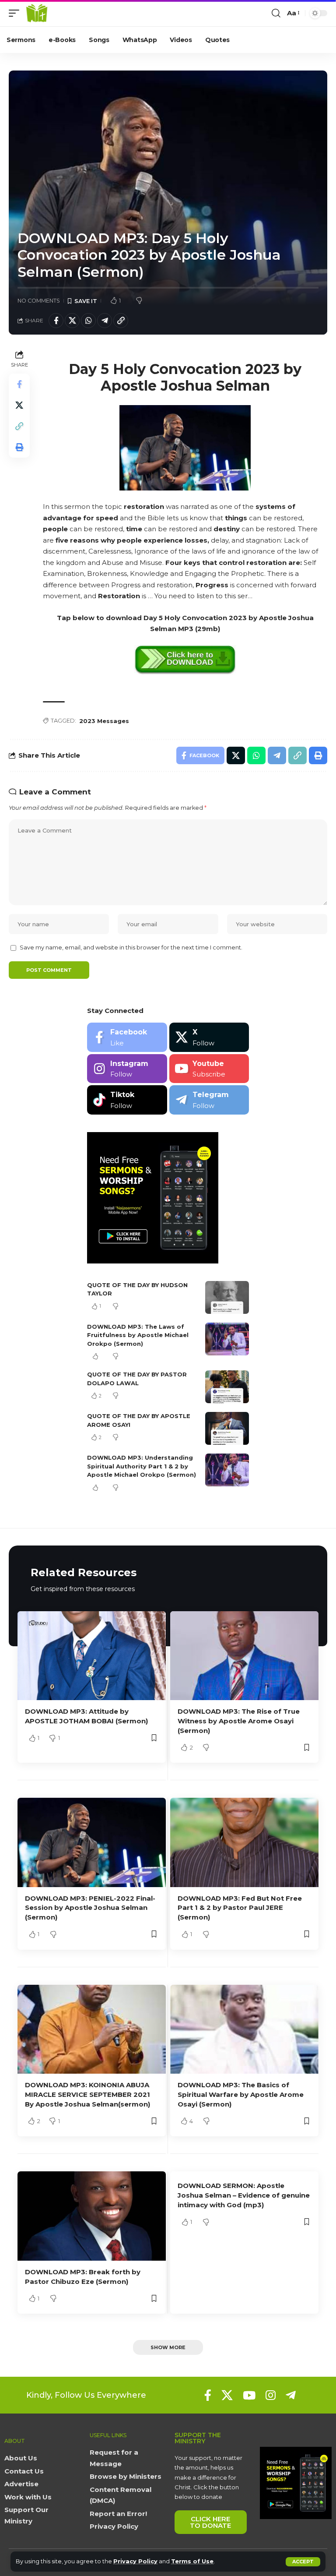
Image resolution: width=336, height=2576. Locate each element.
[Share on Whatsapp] (88, 321)
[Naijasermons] (37, 13)
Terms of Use (192, 2561)
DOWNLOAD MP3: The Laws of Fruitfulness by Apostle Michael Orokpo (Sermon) (138, 1335)
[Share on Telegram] (105, 321)
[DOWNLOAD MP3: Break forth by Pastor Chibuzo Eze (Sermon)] (92, 2216)
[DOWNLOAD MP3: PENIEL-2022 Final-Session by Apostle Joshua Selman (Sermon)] (92, 1842)
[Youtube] (209, 1069)
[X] (209, 1037)
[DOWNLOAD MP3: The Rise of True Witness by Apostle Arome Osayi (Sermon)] (244, 1656)
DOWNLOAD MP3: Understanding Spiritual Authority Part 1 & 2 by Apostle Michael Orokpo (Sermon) (142, 1466)
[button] (303, 2562)
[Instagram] (127, 1069)
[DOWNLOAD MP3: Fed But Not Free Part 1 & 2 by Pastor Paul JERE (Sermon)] (244, 1842)
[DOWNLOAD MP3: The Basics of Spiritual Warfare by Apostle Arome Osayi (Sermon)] (244, 2029)
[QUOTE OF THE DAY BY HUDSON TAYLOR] (227, 1297)
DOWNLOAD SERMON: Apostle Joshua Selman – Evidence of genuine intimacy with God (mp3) (244, 2195)
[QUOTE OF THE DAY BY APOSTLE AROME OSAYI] (227, 1428)
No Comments (39, 301)
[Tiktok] (127, 1100)
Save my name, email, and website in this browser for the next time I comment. (131, 947)
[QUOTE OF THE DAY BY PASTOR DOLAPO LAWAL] (227, 1387)
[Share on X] (72, 321)
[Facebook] (127, 1037)
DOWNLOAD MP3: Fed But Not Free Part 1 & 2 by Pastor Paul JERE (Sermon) (240, 1908)
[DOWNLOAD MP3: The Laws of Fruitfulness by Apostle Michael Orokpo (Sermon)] (227, 1339)
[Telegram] (209, 1100)
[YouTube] (249, 2395)
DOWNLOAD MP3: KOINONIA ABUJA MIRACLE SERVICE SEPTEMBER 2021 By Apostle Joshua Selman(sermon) (87, 2094)
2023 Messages (104, 721)
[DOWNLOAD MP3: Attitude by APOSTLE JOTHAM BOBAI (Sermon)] (92, 1656)
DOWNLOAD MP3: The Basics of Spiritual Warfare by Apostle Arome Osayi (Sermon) (241, 2094)
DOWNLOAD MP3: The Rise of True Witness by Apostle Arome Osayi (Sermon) (239, 1721)
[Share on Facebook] (56, 321)
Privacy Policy (135, 2561)
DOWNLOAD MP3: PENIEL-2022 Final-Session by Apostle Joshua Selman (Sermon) (90, 1908)
